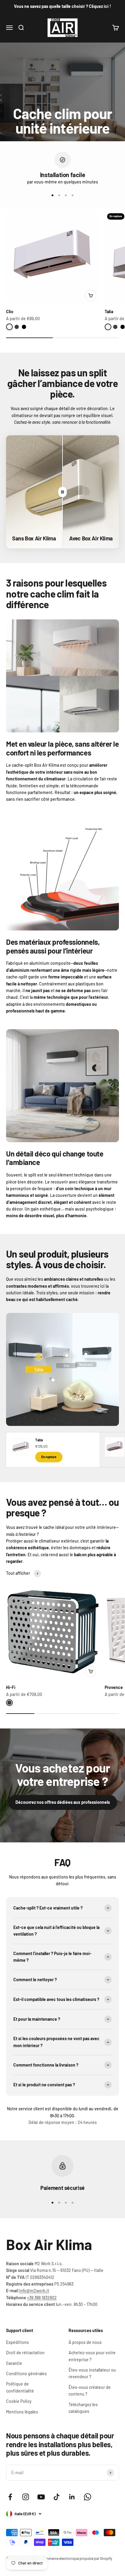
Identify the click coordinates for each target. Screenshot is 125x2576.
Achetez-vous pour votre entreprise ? (92, 2356)
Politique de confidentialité (20, 2387)
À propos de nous (85, 2342)
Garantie (14, 2363)
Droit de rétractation (25, 2353)
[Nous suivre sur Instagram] (26, 2497)
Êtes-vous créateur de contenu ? (90, 2391)
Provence (114, 1687)
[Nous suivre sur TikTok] (57, 2497)
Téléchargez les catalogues (83, 2408)
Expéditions (17, 2342)
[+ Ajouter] (91, 296)
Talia (109, 312)
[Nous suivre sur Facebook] (10, 2497)
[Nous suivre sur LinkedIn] (72, 2497)
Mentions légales (22, 2412)
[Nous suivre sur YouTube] (41, 2497)
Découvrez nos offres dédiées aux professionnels (63, 1802)
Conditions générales (26, 2374)
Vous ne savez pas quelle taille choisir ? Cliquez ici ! (62, 6)
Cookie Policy (19, 2401)
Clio (10, 312)
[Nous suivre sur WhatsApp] (88, 2497)
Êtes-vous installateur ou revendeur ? (92, 2373)
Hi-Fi (11, 1687)
